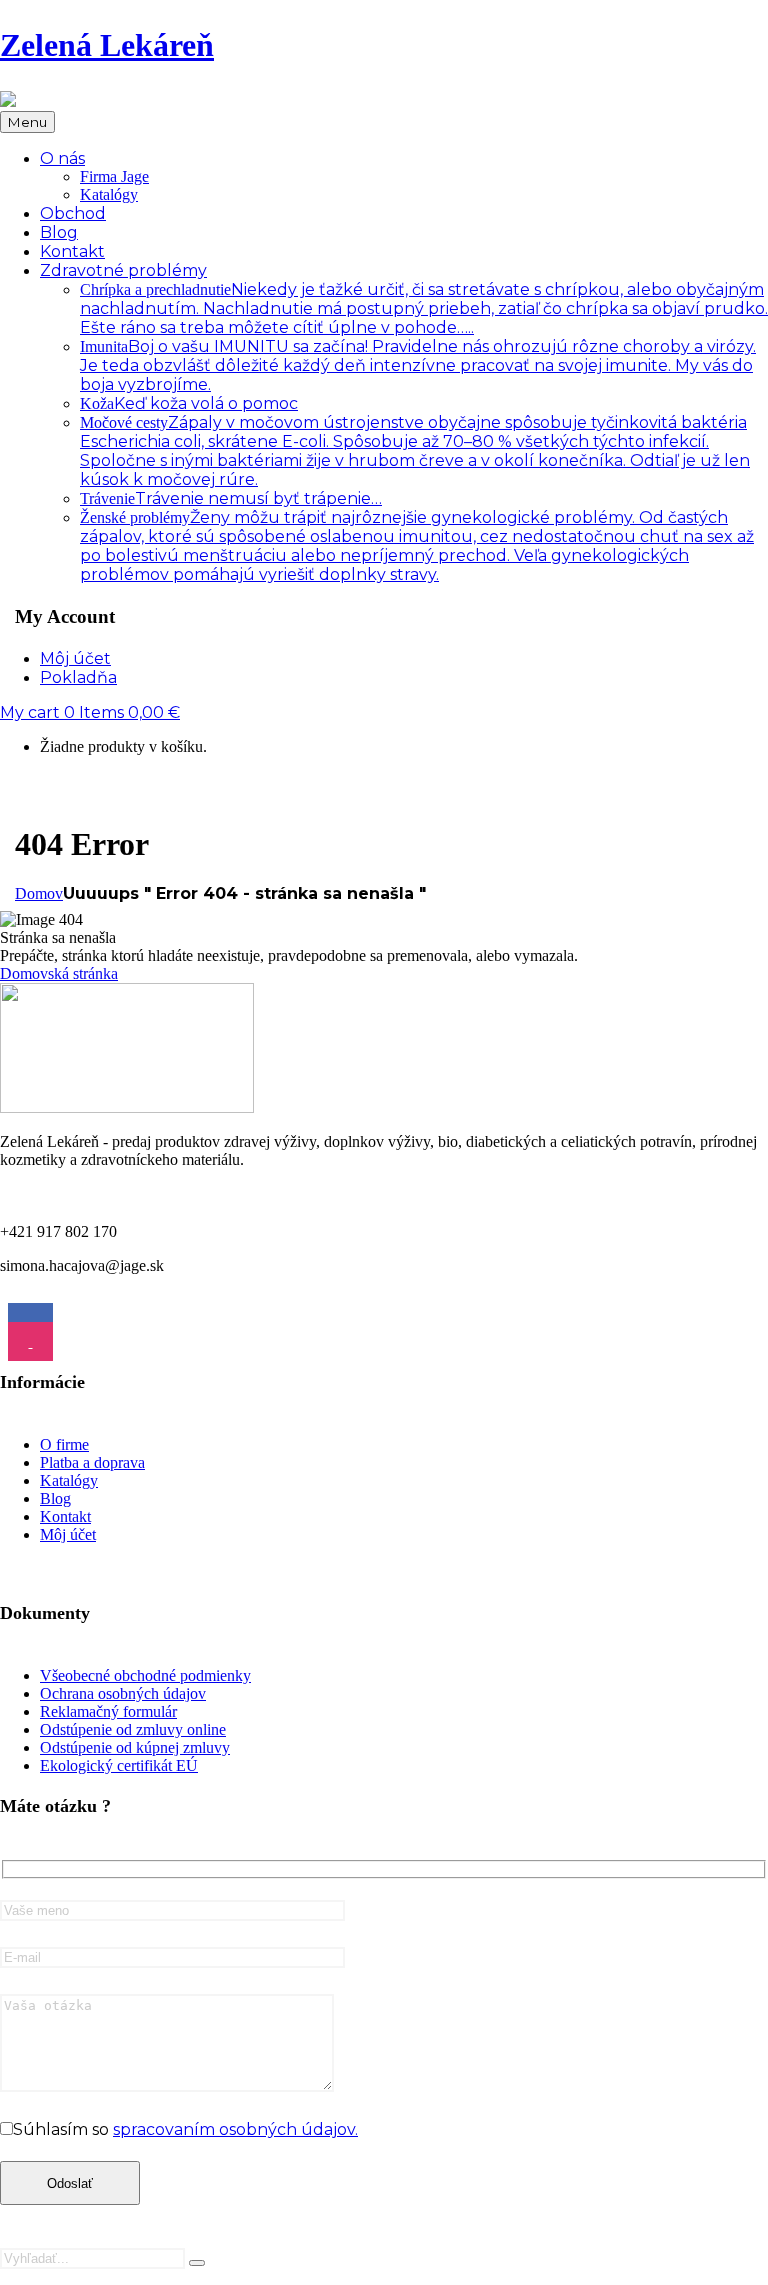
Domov (39, 893)
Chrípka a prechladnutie (424, 308)
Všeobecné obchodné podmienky (145, 1675)
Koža (189, 403)
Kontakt (65, 1516)
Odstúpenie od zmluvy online (133, 1729)
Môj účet (68, 1534)
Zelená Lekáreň (107, 45)
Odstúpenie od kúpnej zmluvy (135, 1747)
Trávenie (231, 498)
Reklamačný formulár (108, 1711)
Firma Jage (114, 176)
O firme (64, 1444)
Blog (55, 1498)
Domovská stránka (59, 973)
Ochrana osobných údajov (123, 1693)
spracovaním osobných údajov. (235, 2129)
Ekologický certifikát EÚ (119, 1765)
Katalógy (109, 194)
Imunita (418, 365)
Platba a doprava (92, 1462)
